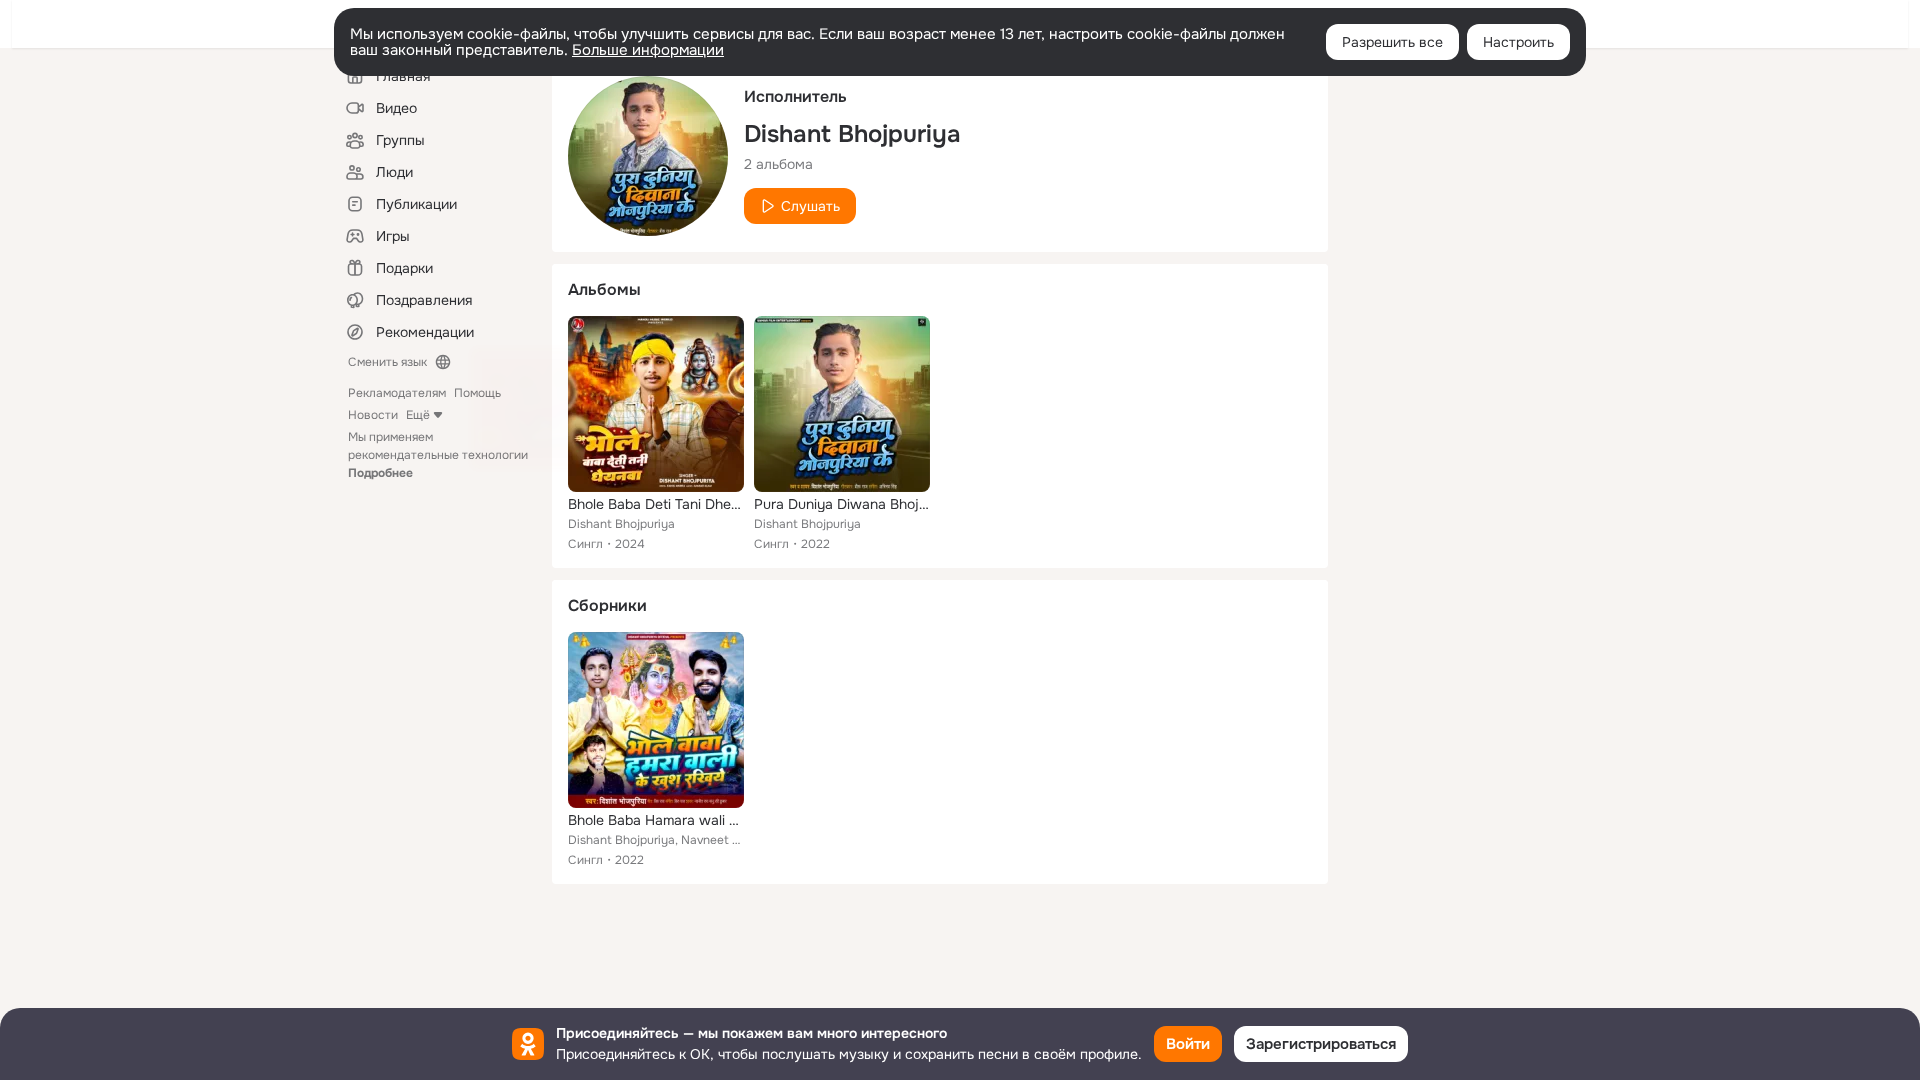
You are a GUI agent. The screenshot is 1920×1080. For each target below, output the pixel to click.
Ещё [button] (418, 415)
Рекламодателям (397, 393)
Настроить (1518, 42)
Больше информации (648, 50)
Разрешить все (1392, 42)
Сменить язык (387, 362)
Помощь (477, 393)
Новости (373, 415)
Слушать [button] (810, 206)
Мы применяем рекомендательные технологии (438, 455)
